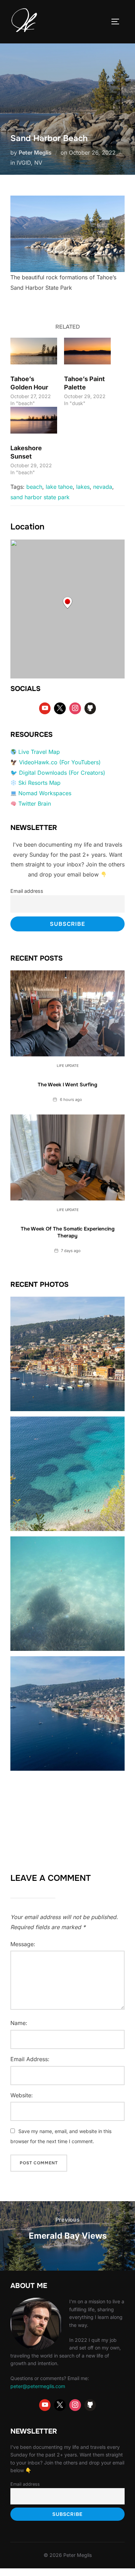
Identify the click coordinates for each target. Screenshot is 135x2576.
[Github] (90, 708)
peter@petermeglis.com (38, 2386)
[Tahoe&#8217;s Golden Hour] (34, 351)
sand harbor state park (40, 497)
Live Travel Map (39, 752)
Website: (22, 2095)
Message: (23, 1944)
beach (34, 487)
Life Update (68, 1065)
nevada (103, 487)
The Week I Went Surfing (67, 1085)
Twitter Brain (35, 804)
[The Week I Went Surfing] (67, 1013)
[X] (60, 708)
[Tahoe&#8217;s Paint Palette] (87, 351)
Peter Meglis (35, 153)
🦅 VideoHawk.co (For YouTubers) (56, 762)
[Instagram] (75, 708)
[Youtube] (45, 708)
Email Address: (30, 2059)
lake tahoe (59, 487)
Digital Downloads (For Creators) (62, 773)
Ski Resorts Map (39, 783)
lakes (83, 487)
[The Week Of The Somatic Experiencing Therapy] (67, 1158)
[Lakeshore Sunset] (34, 420)
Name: (19, 2023)
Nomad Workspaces (45, 793)
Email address (27, 891)
